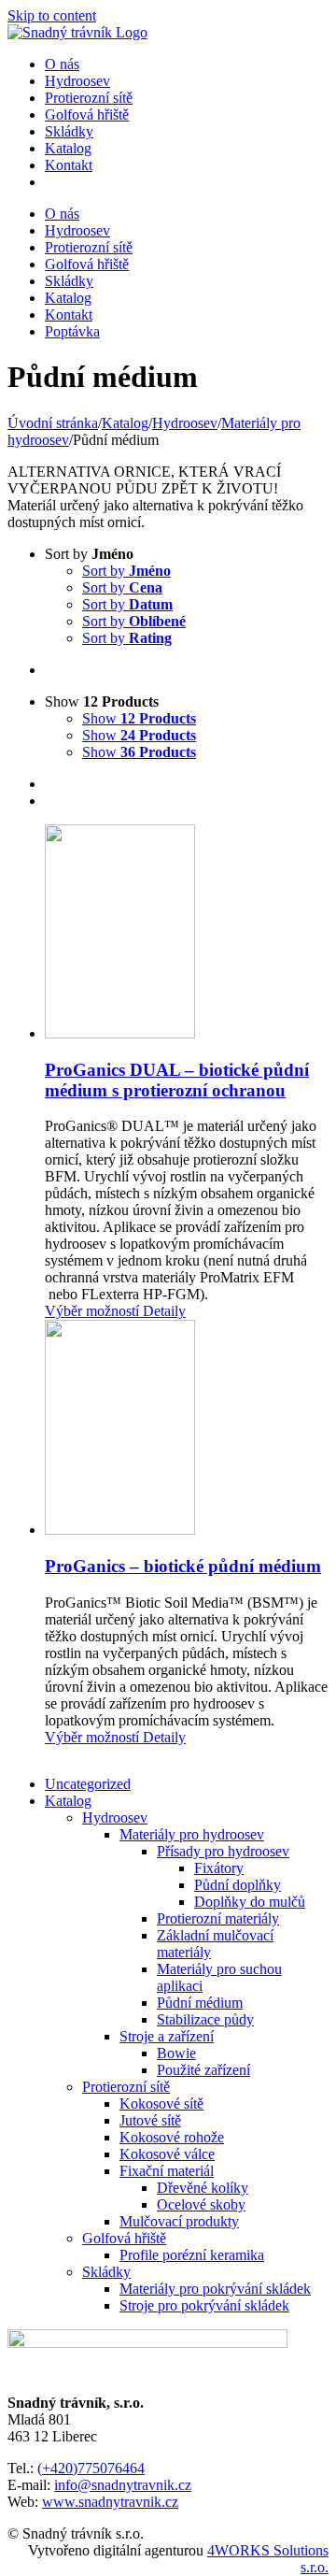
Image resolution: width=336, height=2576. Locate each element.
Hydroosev (115, 1818)
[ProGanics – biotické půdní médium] (187, 1429)
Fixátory (219, 1868)
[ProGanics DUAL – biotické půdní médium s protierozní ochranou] (187, 933)
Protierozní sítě (126, 2087)
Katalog (68, 1801)
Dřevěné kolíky (203, 2188)
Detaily (162, 1311)
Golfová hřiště (124, 2238)
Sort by (126, 571)
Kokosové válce (167, 2154)
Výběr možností (92, 1311)
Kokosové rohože (172, 2137)
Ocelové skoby (201, 2204)
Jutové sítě (150, 2120)
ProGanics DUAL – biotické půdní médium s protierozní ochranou (177, 1080)
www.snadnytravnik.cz (110, 2502)
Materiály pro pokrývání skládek (215, 2289)
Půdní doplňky (238, 1885)
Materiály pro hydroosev (192, 1834)
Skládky (106, 2272)
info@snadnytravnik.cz (123, 2485)
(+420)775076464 (91, 2468)
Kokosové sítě (161, 2104)
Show (139, 718)
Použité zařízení (203, 2070)
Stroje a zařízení (167, 2036)
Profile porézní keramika (192, 2255)
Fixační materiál (167, 2171)
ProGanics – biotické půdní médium (183, 1566)
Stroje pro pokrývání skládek (204, 2305)
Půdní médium (200, 2003)
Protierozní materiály (218, 1918)
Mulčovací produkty (179, 2221)
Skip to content (52, 15)
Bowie (176, 2053)
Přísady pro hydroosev (223, 1851)
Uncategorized (88, 1784)
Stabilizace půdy (205, 2019)
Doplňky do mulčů (250, 1902)
